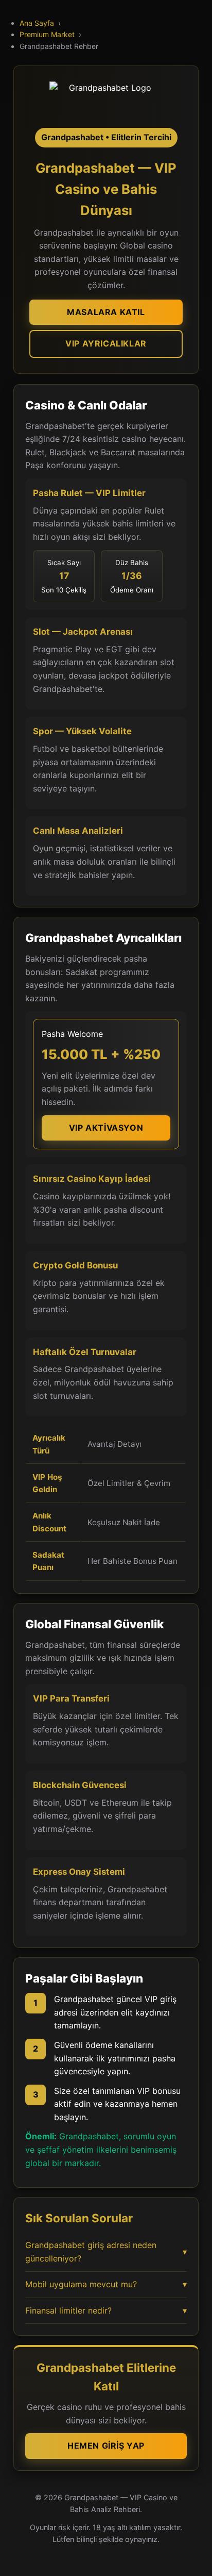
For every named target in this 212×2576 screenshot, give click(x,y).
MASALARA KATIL (106, 312)
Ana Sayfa (37, 23)
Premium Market (47, 34)
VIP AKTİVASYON (106, 1128)
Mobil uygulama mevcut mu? (106, 2284)
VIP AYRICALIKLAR (106, 343)
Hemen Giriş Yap (106, 2446)
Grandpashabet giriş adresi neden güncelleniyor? (106, 2252)
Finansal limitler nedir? (106, 2310)
